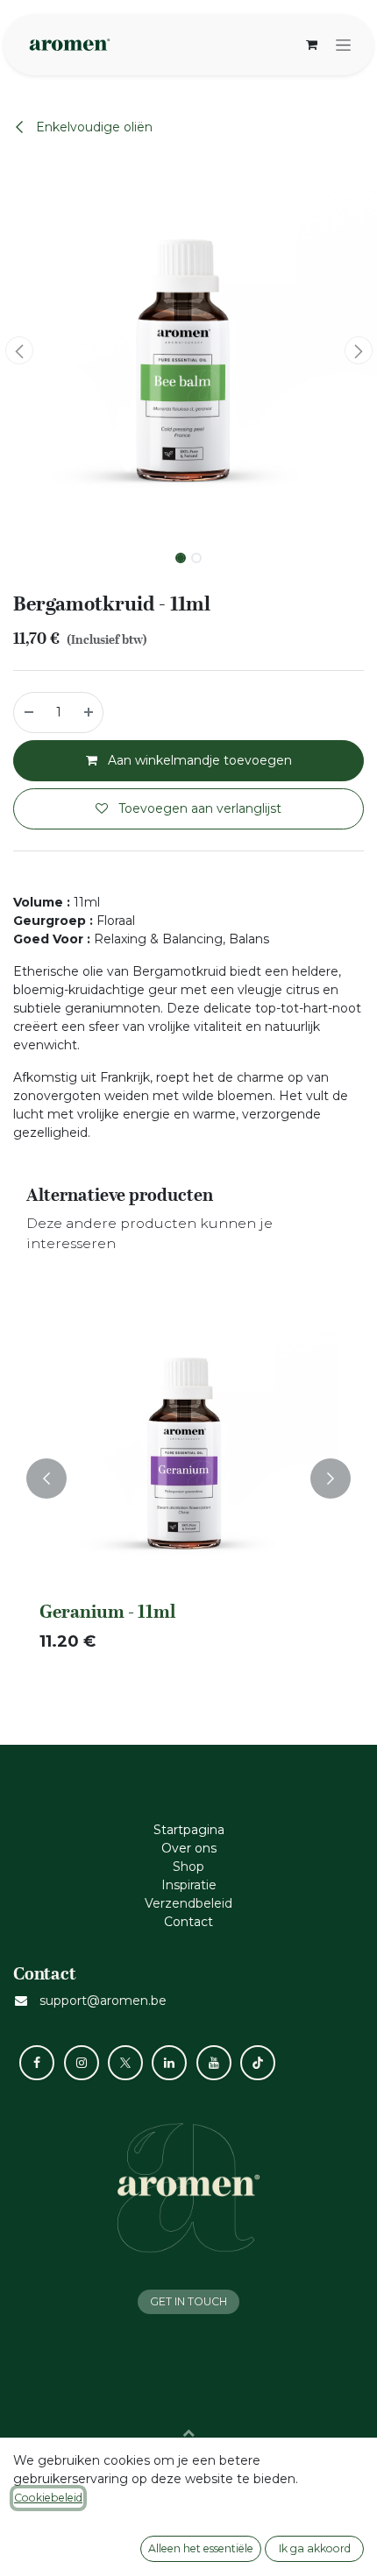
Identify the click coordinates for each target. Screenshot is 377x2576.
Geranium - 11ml (107, 1612)
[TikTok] (258, 2063)
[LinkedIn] (169, 2063)
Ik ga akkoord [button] (315, 2548)
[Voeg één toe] (89, 713)
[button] (19, 350)
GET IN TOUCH (188, 2301)
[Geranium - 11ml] (188, 1445)
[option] (188, 1479)
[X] (125, 2063)
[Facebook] (37, 2063)
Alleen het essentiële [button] (201, 2548)
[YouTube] (214, 2063)
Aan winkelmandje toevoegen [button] (198, 760)
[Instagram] (82, 2063)
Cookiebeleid (48, 2498)
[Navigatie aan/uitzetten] (343, 45)
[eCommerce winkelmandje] (311, 45)
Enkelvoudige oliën (92, 127)
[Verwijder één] (28, 713)
